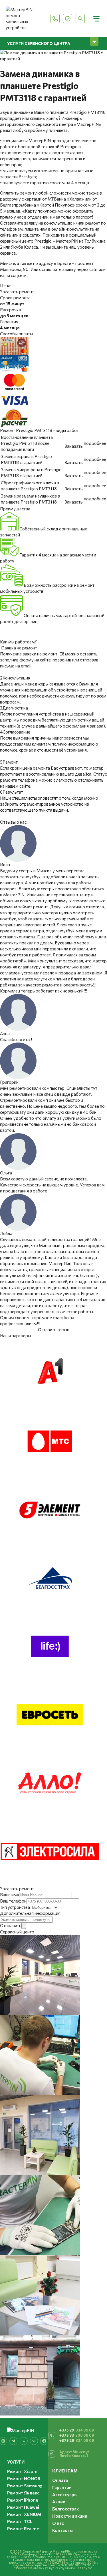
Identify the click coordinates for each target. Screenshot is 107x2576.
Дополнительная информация (30, 1913)
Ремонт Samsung (25, 2486)
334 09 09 (77, 2430)
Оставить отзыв (54, 1329)
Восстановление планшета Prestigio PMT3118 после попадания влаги (27, 443)
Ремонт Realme (23, 2529)
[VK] (34, 2441)
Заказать (74, 446)
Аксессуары (65, 2494)
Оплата (60, 2480)
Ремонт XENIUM (24, 2514)
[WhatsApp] (24, 2441)
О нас (58, 2523)
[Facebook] (44, 2441)
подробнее (95, 443)
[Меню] (96, 19)
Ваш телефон (13, 1901)
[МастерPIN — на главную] (25, 19)
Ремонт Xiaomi (23, 2471)
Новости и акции (70, 2516)
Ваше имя (10, 1895)
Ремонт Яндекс (23, 2493)
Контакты (62, 2530)
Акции (59, 2502)
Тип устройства (15, 1907)
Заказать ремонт (17, 292)
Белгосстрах (65, 2509)
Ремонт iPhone (23, 2500)
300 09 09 (77, 2435)
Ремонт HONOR (24, 2478)
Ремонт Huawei (23, 2507)
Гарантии (62, 2487)
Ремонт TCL (20, 2521)
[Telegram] (13, 2441)
